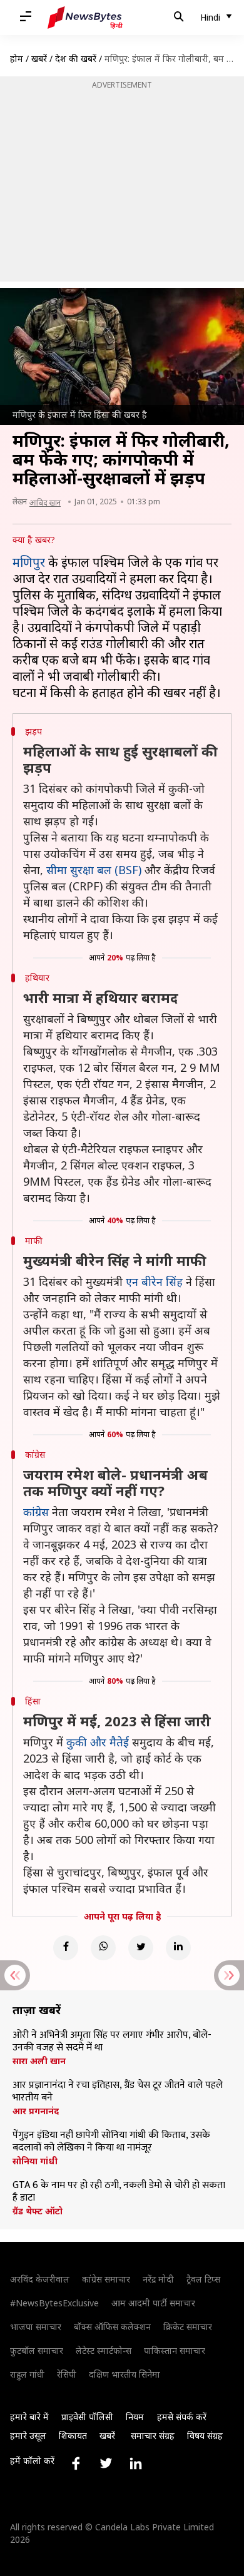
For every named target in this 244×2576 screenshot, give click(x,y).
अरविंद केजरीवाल (40, 2279)
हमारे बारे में (29, 2417)
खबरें (39, 59)
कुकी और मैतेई (98, 1742)
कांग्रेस (36, 1512)
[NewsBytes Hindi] (85, 18)
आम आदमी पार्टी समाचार (153, 2303)
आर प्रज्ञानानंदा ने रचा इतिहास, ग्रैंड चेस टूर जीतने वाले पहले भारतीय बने (118, 2092)
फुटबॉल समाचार (37, 2350)
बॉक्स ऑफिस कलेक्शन (112, 2327)
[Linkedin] (178, 1948)
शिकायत (73, 2436)
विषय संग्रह (205, 2436)
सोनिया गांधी (35, 2161)
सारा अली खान (39, 2061)
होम (17, 59)
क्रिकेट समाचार (188, 2327)
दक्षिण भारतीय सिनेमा (125, 2374)
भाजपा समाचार (36, 2327)
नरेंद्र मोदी (158, 2279)
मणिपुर (29, 562)
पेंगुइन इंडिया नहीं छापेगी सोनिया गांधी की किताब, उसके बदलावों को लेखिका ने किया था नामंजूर (111, 2142)
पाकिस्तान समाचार (175, 2350)
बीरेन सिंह (162, 1281)
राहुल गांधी (27, 2374)
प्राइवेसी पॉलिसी (87, 2417)
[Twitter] (141, 1948)
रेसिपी (67, 2374)
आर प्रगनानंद (36, 2111)
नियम (135, 2417)
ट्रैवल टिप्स (203, 2279)
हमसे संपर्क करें (182, 2417)
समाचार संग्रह (153, 2436)
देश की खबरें (76, 59)
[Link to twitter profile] (106, 2463)
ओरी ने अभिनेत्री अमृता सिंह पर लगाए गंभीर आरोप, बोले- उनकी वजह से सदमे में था (112, 2042)
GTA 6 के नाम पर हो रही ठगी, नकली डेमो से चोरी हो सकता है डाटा (119, 2192)
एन (134, 1281)
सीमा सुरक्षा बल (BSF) (94, 870)
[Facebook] (66, 1948)
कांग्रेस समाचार (106, 2279)
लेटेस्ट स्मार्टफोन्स (104, 2350)
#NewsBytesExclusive (54, 2303)
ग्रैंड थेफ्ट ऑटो (38, 2211)
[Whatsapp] (103, 1948)
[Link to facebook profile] (76, 2463)
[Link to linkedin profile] (136, 2463)
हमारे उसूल (28, 2436)
